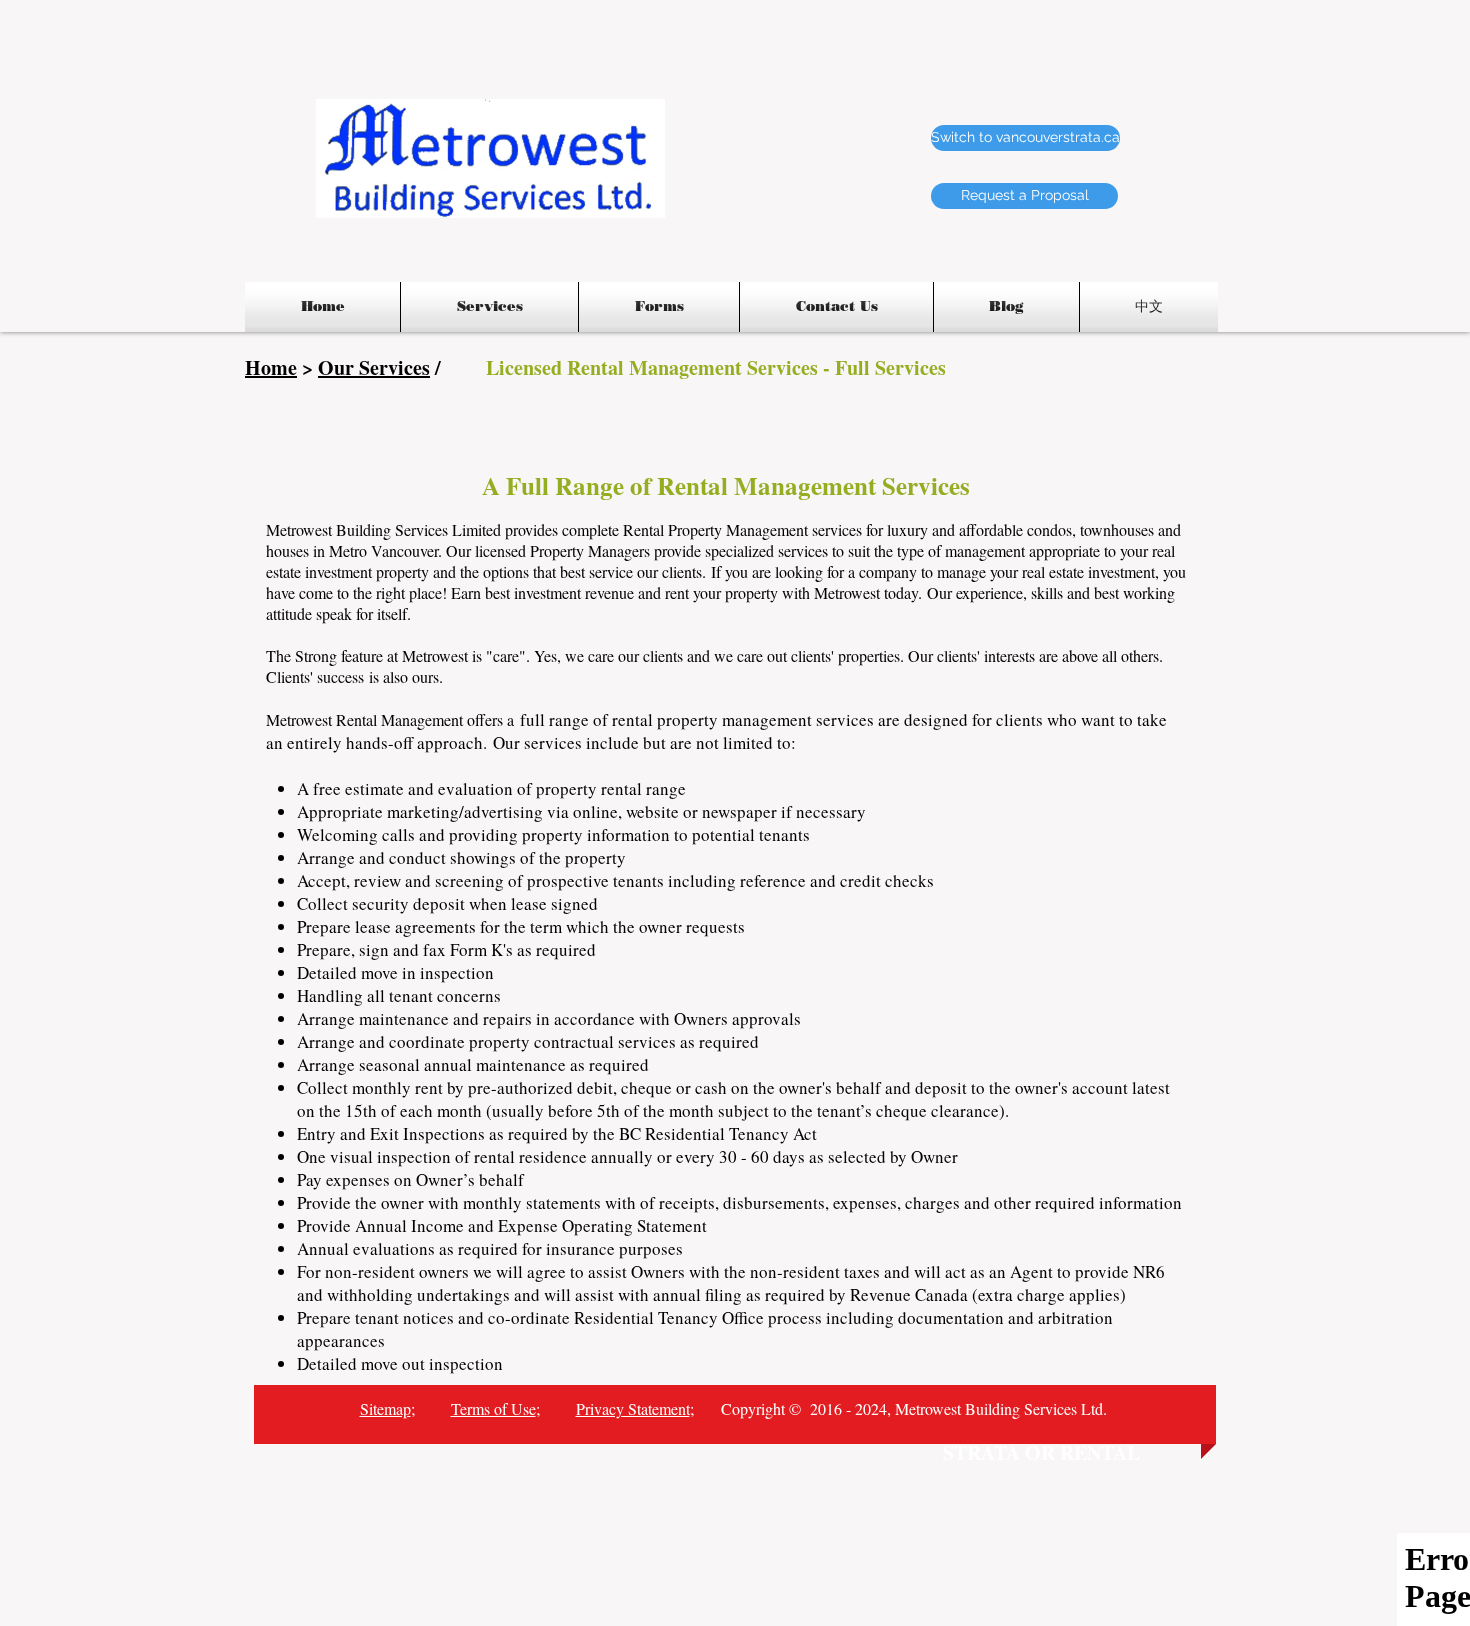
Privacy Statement (633, 1408)
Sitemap (385, 1408)
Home (271, 367)
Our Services (374, 367)
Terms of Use (493, 1408)
